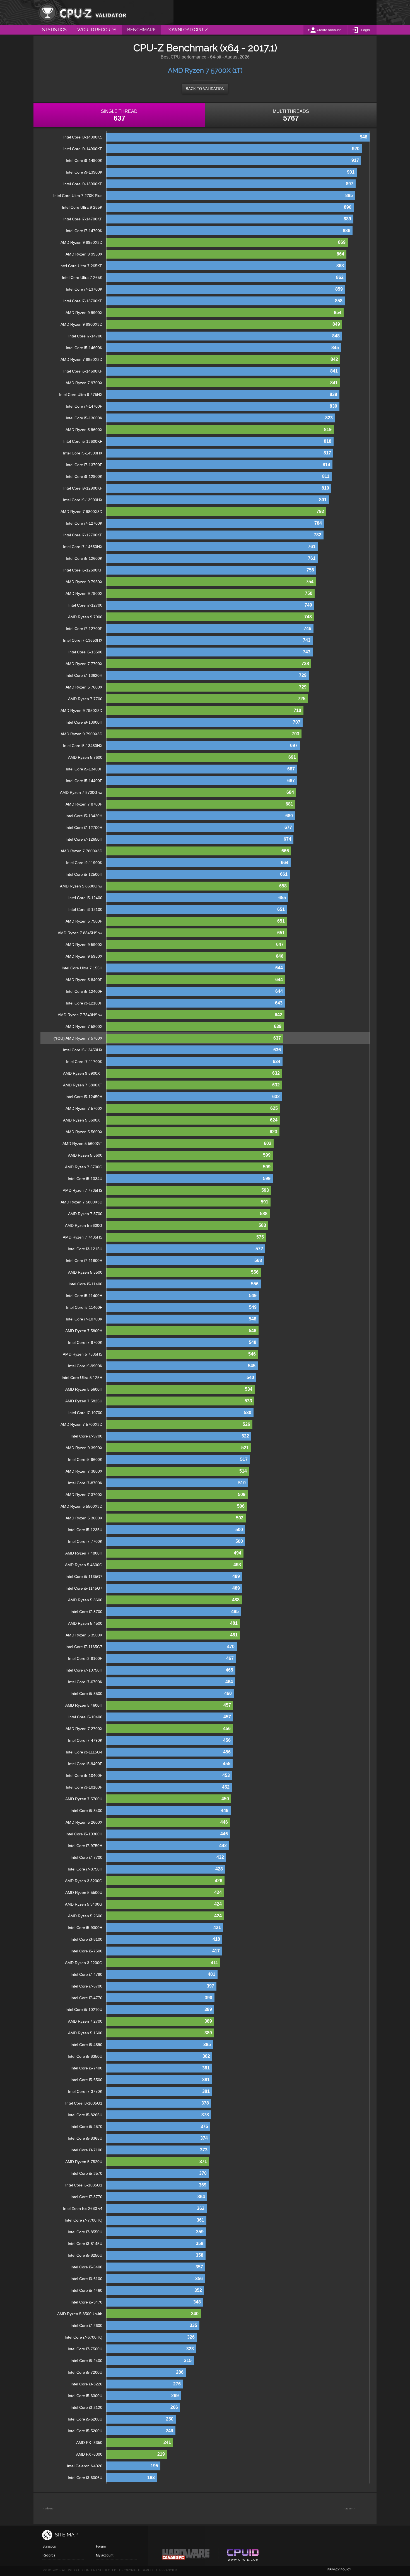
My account (105, 2555)
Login (366, 30)
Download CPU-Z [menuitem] (187, 30)
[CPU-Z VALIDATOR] (82, 13)
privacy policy (339, 2569)
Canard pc (186, 2556)
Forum (101, 2546)
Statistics (49, 2546)
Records (49, 2555)
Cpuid (243, 2556)
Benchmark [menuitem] (141, 30)
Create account (329, 30)
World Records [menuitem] (97, 30)
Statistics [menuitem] (54, 30)
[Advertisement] (275, 13)
